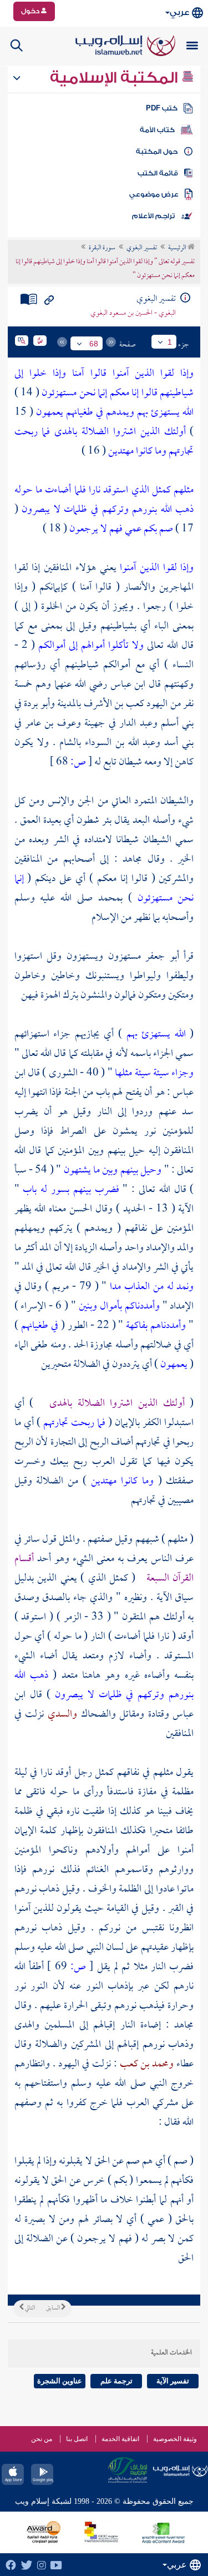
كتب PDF (162, 108)
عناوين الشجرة (60, 2381)
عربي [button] (179, 12)
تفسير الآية (173, 2381)
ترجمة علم (116, 2381)
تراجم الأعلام (153, 216)
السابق (54, 2308)
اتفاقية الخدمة (120, 2439)
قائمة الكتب (158, 173)
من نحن (42, 2439)
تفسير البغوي (142, 248)
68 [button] (94, 344)
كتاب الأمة (157, 130)
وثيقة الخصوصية (175, 2439)
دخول (31, 11)
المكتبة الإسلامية (116, 78)
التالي (29, 2308)
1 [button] (170, 342)
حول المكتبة (157, 152)
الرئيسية (178, 248)
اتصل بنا (77, 2439)
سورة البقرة (102, 248)
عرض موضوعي (154, 194)
